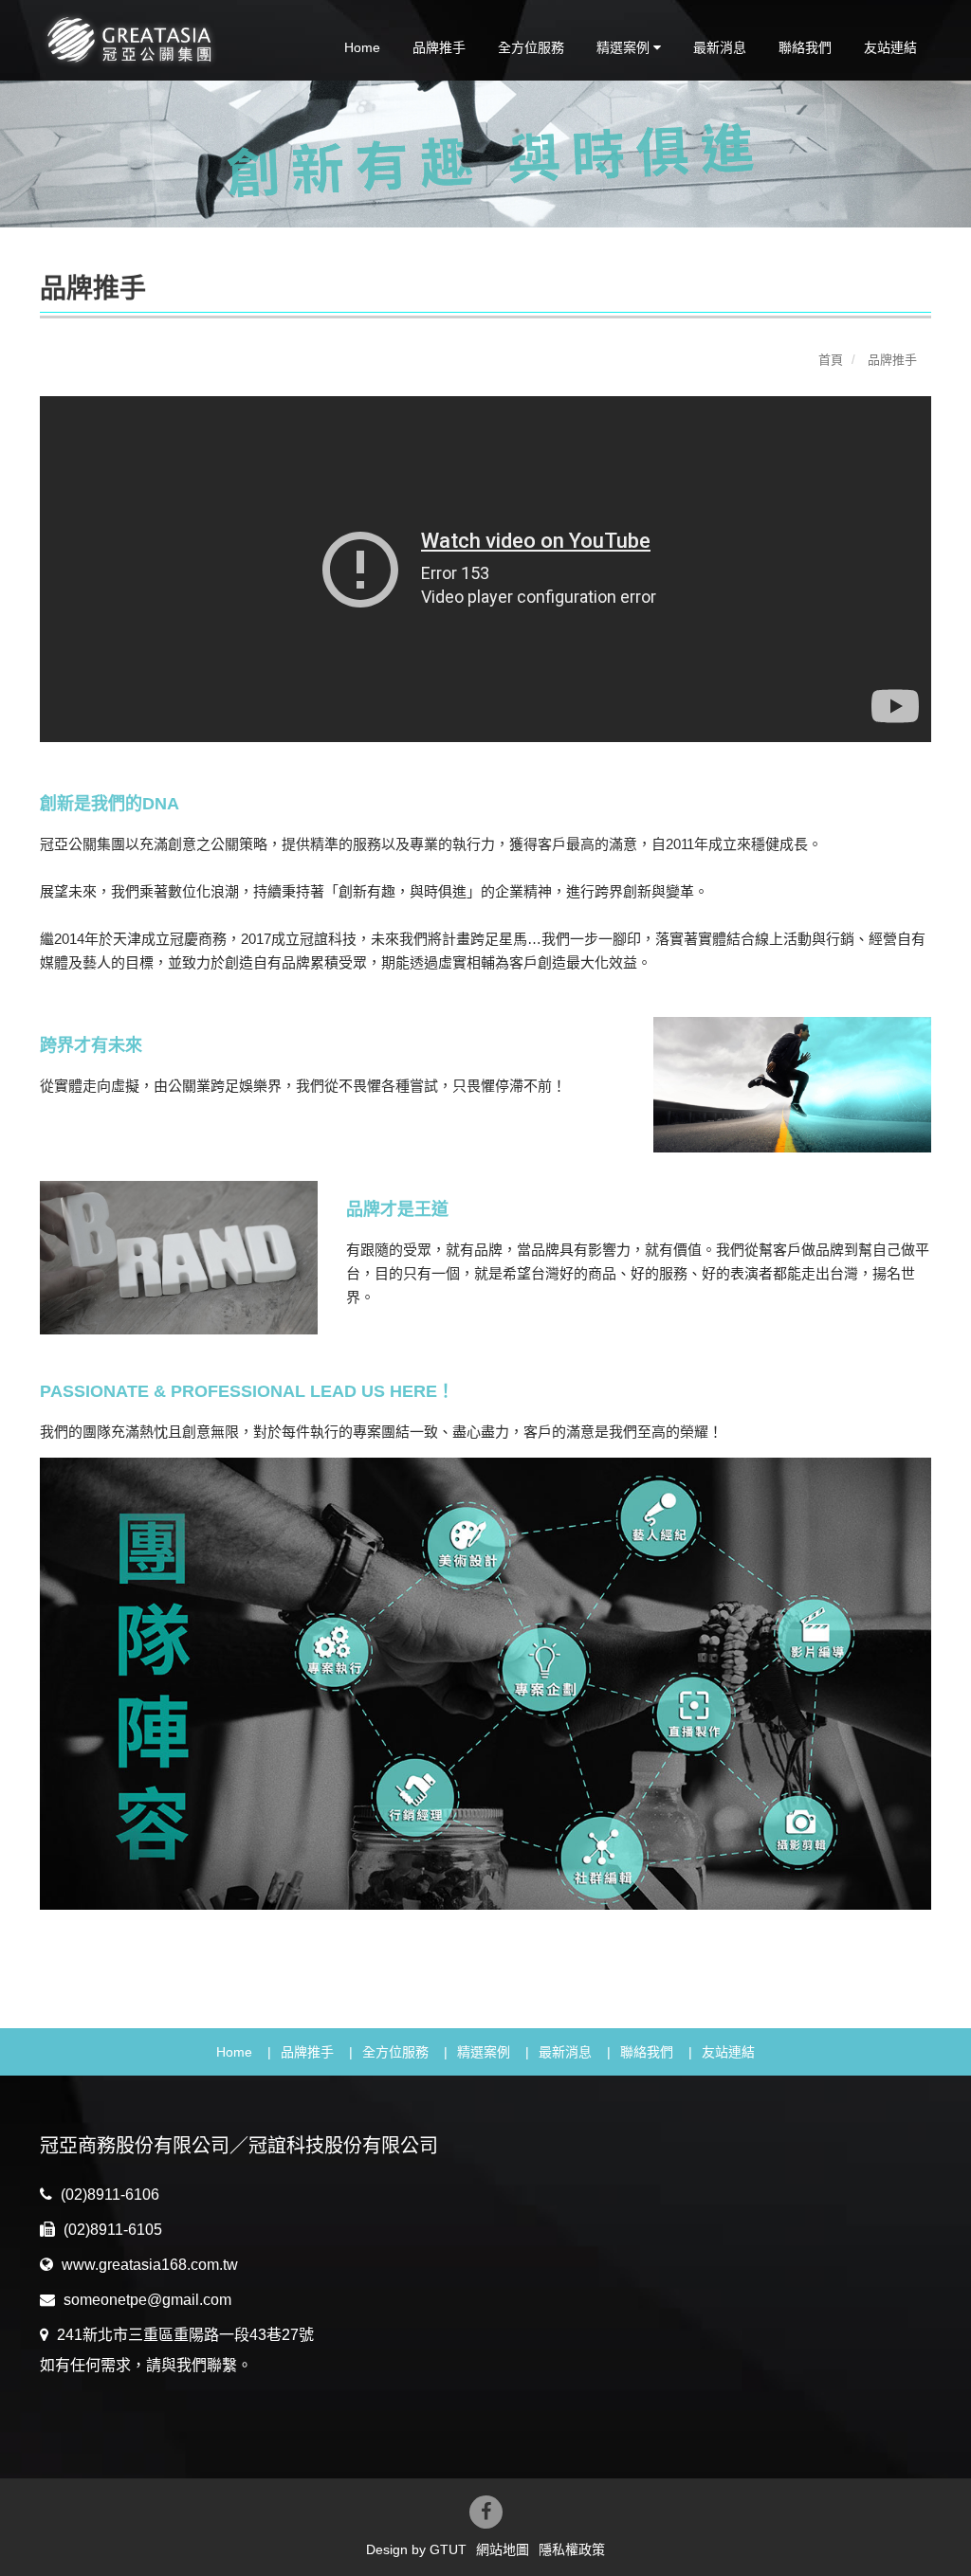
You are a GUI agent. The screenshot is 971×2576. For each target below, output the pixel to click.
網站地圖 (503, 2549)
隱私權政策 (572, 2549)
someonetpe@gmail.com (146, 2300)
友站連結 (890, 47)
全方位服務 (531, 47)
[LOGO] (141, 39)
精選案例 (484, 2052)
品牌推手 (439, 47)
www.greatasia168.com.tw (148, 2265)
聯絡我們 (805, 47)
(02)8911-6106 (108, 2195)
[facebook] (486, 2512)
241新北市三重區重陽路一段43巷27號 (183, 2335)
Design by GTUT (416, 2549)
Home (362, 47)
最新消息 (720, 47)
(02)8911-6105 (111, 2230)
